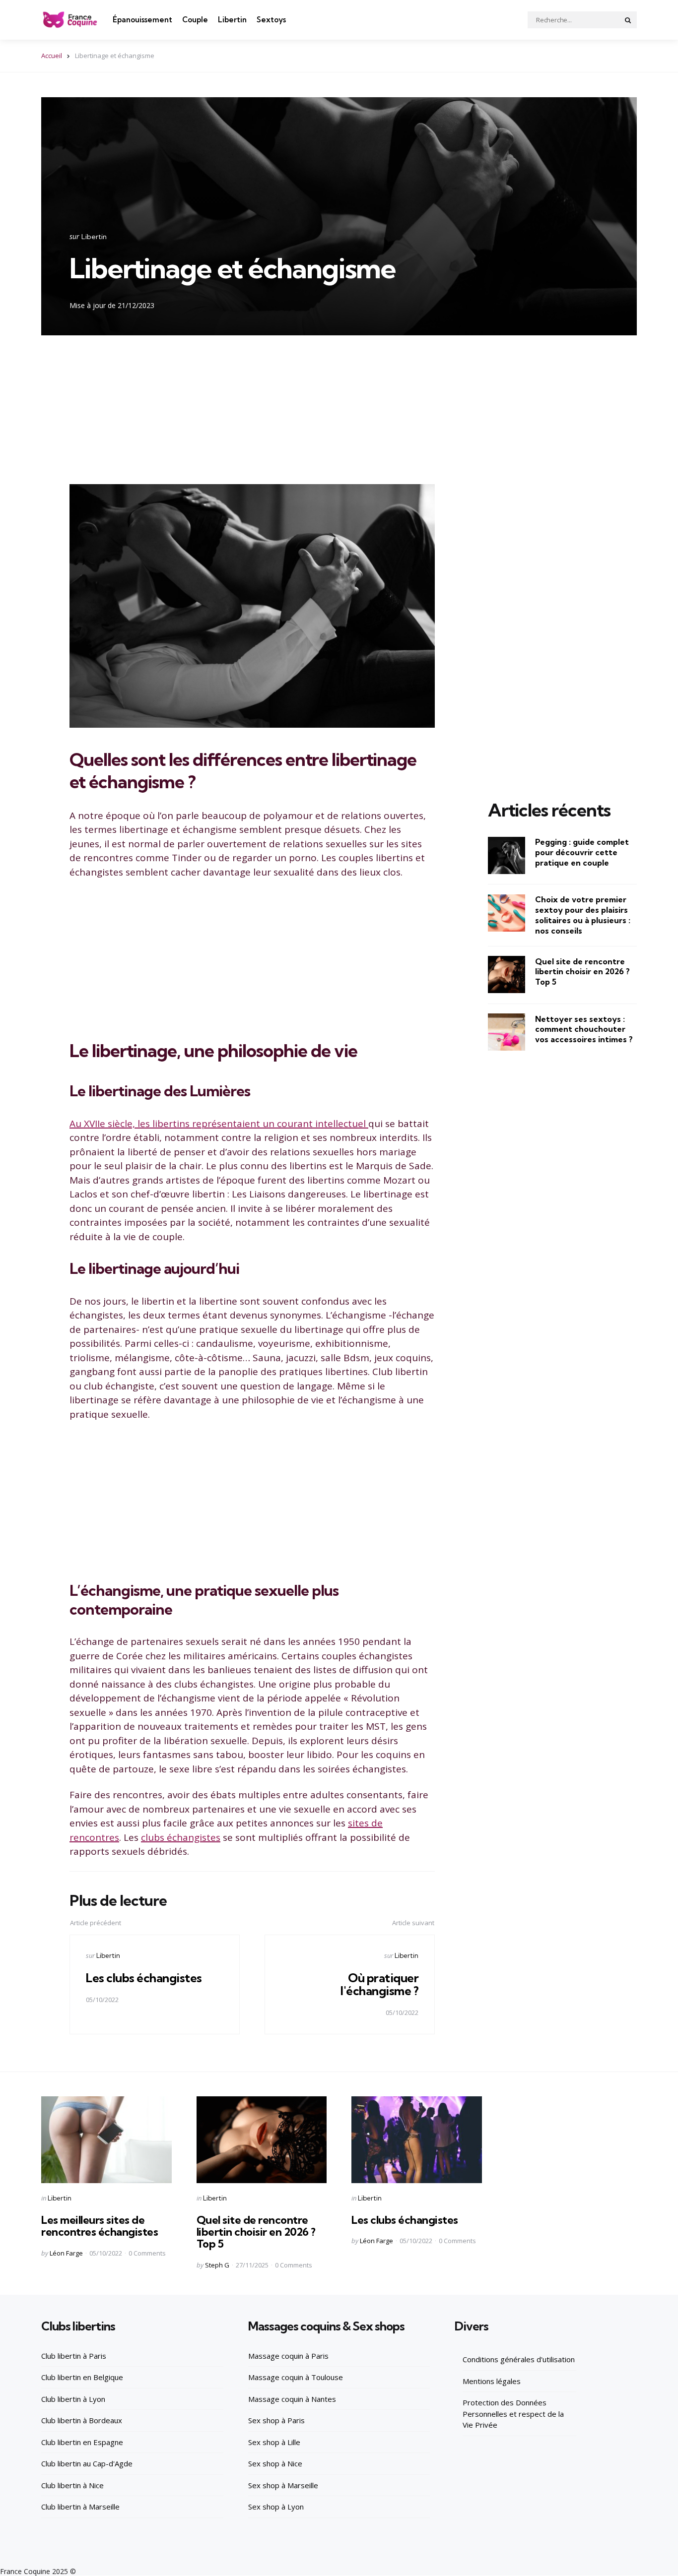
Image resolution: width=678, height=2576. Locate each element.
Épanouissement (142, 20)
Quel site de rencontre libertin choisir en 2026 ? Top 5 (582, 971)
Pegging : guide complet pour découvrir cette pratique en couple (582, 852)
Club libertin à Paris (74, 2356)
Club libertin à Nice (72, 2485)
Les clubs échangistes (144, 1978)
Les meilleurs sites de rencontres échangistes (100, 2226)
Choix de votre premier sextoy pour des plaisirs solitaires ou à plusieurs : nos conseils (583, 915)
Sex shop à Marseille (283, 2485)
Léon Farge (66, 2253)
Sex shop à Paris (276, 2420)
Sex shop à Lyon (276, 2507)
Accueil (52, 56)
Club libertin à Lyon (73, 2399)
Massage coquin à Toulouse (296, 2377)
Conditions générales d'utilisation (519, 2359)
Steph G (217, 2265)
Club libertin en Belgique (82, 2377)
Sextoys (271, 20)
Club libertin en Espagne (82, 2442)
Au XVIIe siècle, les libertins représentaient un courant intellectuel (219, 1124)
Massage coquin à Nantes (292, 2399)
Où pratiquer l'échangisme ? (379, 1984)
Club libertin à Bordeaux (82, 2420)
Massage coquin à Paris (288, 2356)
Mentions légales (492, 2381)
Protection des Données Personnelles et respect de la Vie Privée (513, 2414)
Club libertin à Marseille (80, 2507)
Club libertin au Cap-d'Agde (87, 2463)
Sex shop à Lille (274, 2442)
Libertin (232, 20)
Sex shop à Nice (275, 2463)
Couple (195, 20)
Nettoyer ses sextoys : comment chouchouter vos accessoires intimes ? (584, 1029)
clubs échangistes (181, 1837)
